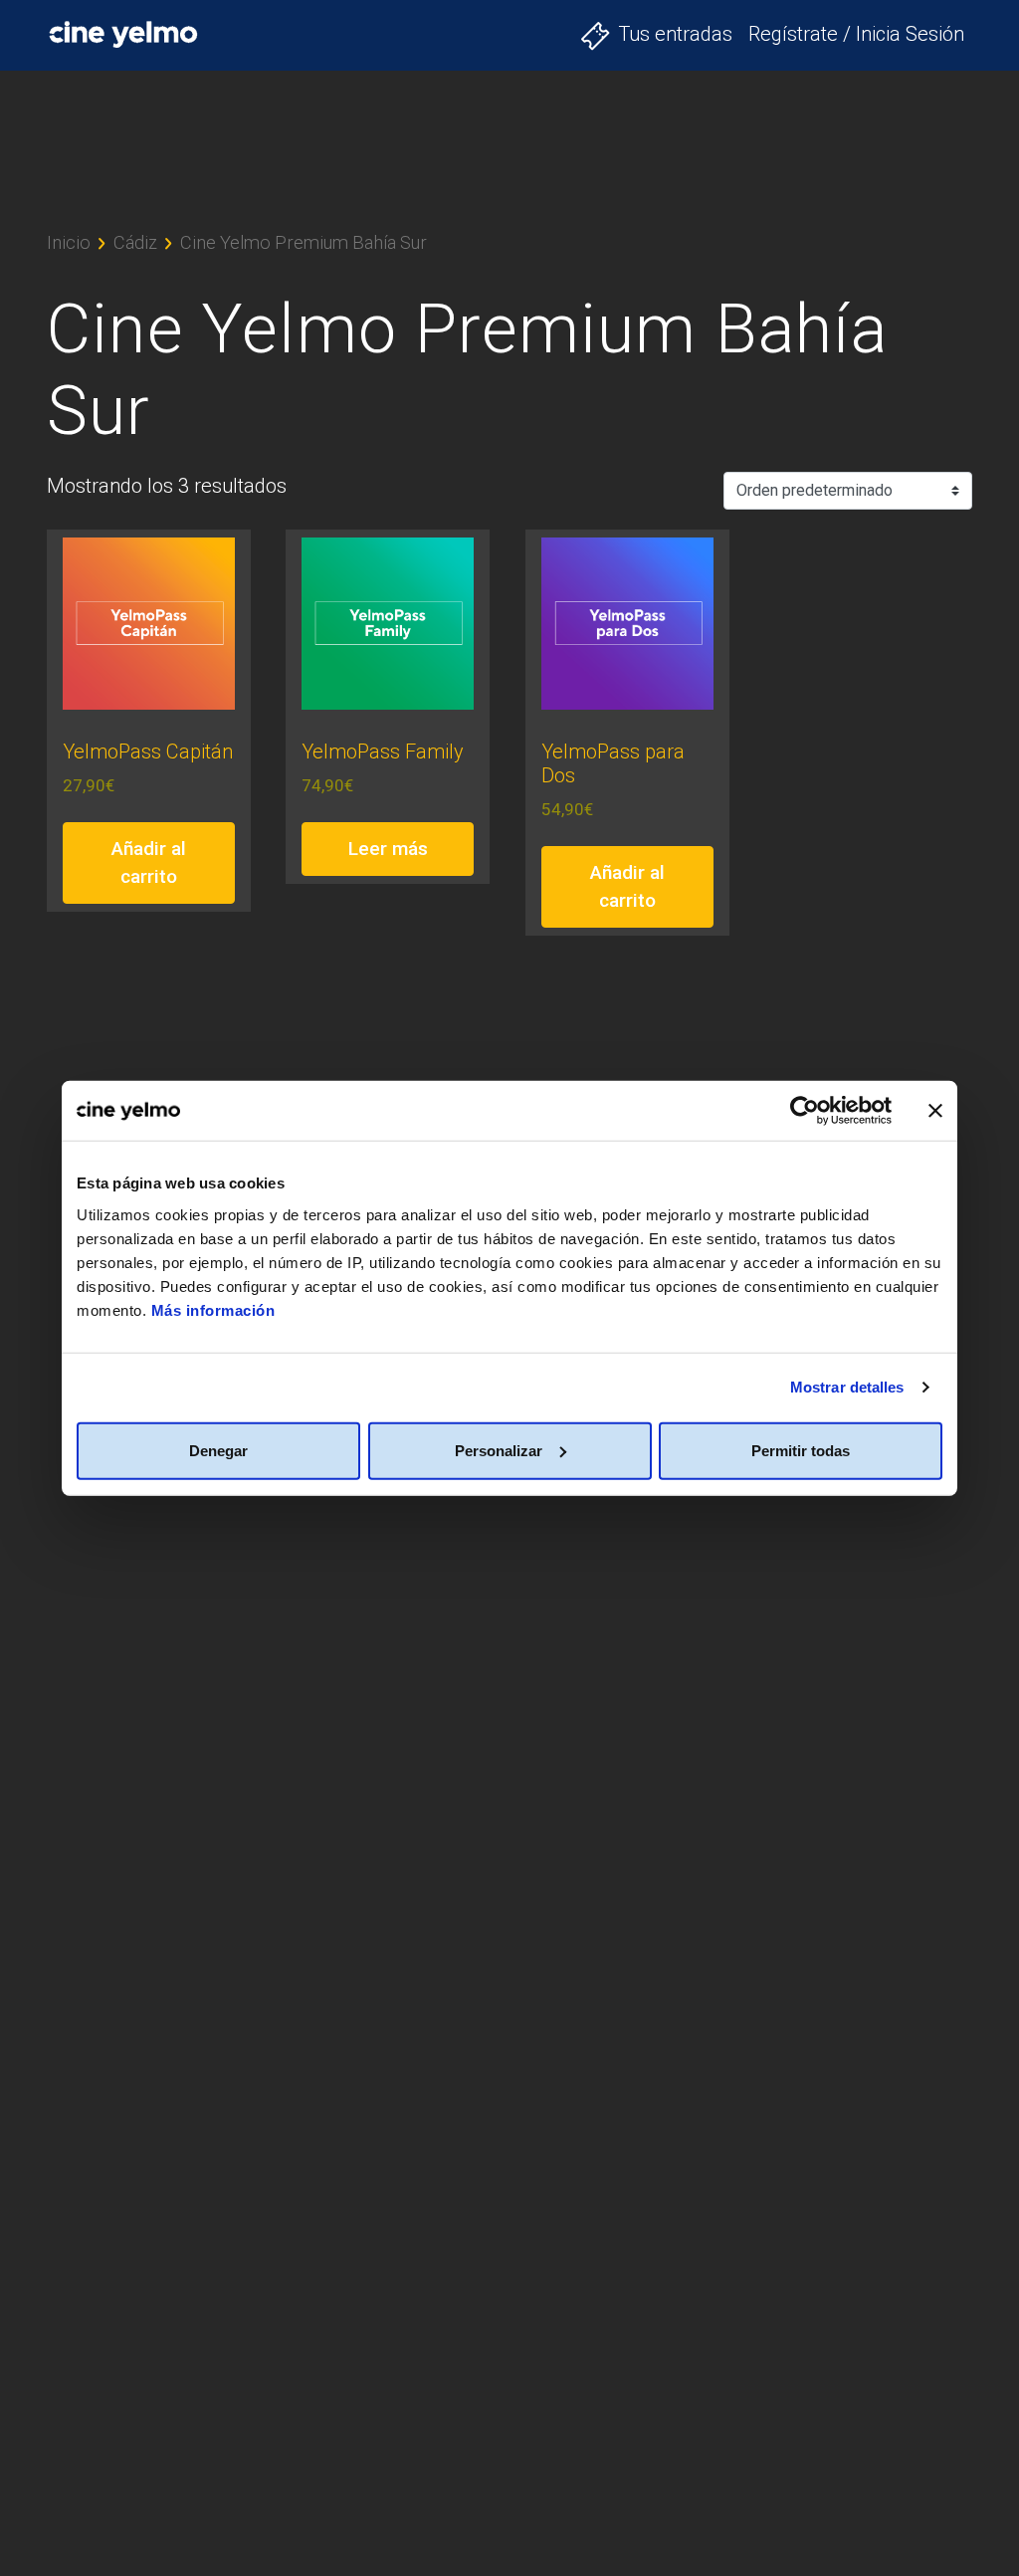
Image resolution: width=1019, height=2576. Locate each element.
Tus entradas (675, 34)
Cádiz (135, 242)
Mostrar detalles (847, 1387)
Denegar (218, 1450)
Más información (213, 1309)
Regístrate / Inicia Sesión (856, 34)
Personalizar (499, 1450)
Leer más (388, 849)
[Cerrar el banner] (935, 1111)
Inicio (69, 242)
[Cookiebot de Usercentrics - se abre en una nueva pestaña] (805, 1111)
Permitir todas (801, 1450)
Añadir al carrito (149, 863)
